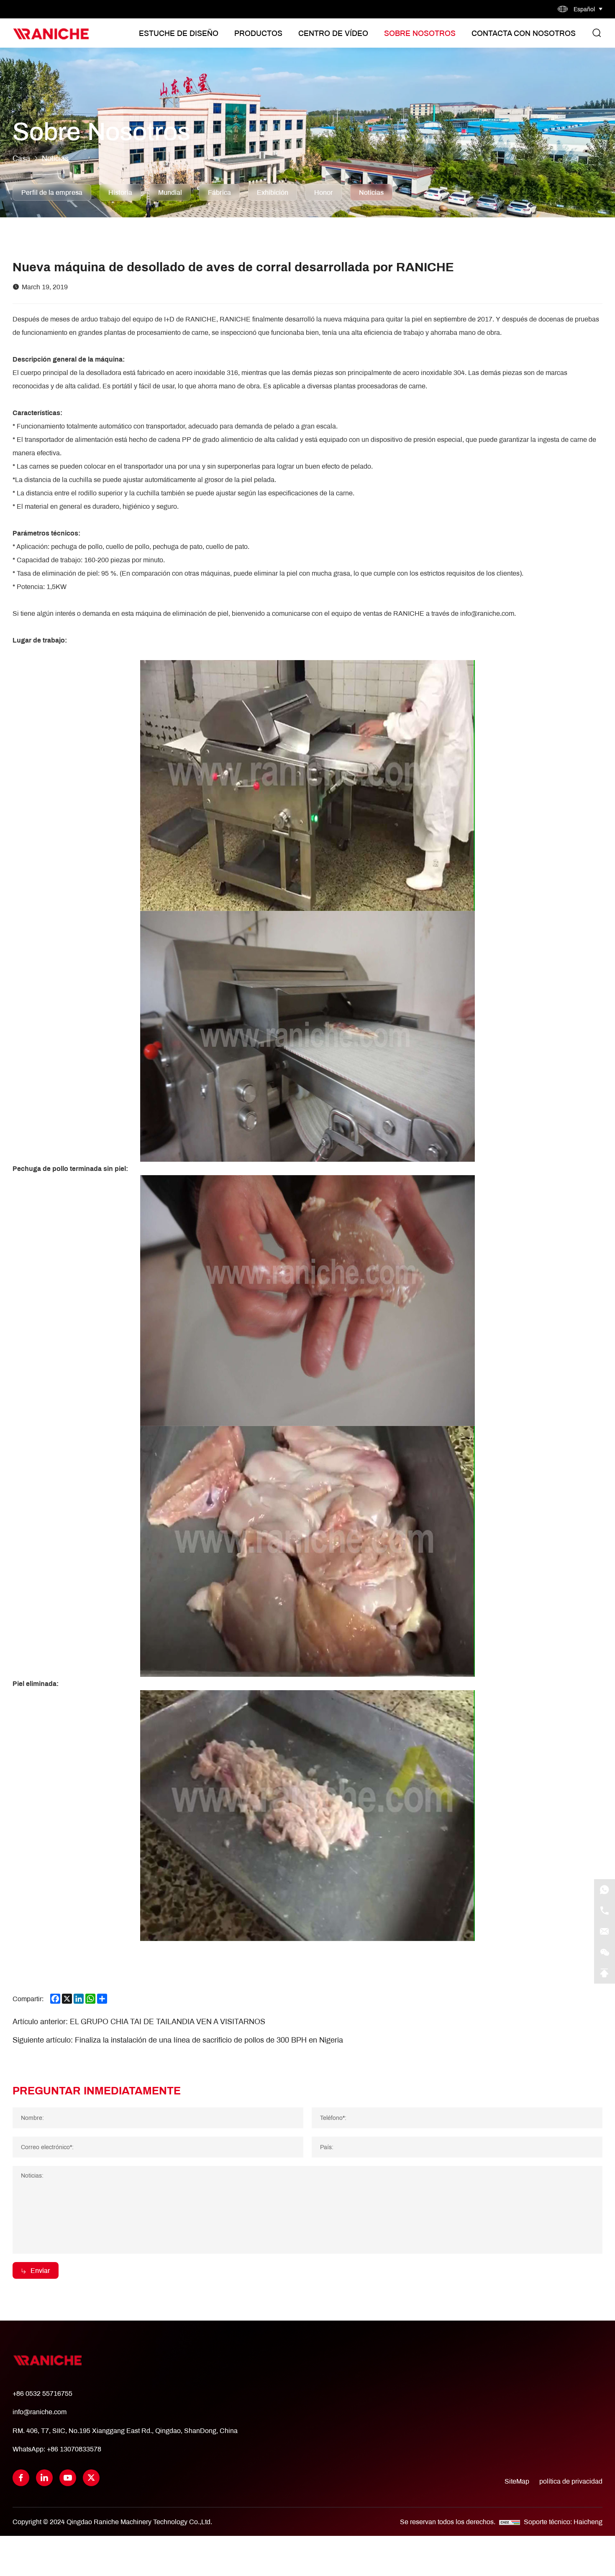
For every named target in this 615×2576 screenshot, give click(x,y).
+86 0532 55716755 (42, 2393)
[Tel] (605, 1910)
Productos (258, 33)
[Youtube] (68, 2478)
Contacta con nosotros (524, 33)
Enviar (40, 2270)
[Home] (51, 33)
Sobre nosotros (420, 33)
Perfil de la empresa (52, 192)
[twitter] (91, 2478)
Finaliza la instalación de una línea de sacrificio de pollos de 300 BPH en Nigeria (209, 2040)
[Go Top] (605, 1973)
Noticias (55, 158)
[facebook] (21, 2478)
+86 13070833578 (74, 2449)
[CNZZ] (510, 2521)
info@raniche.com (40, 2411)
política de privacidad (571, 2481)
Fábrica (219, 192)
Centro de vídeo (333, 33)
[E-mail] (605, 1931)
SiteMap (517, 2481)
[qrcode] (605, 1952)
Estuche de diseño (179, 33)
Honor (324, 192)
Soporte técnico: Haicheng (563, 2521)
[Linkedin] (44, 2478)
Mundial (170, 192)
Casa (21, 158)
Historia (120, 192)
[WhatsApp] (605, 1890)
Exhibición (273, 192)
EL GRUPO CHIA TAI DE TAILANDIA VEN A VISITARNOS (168, 2021)
